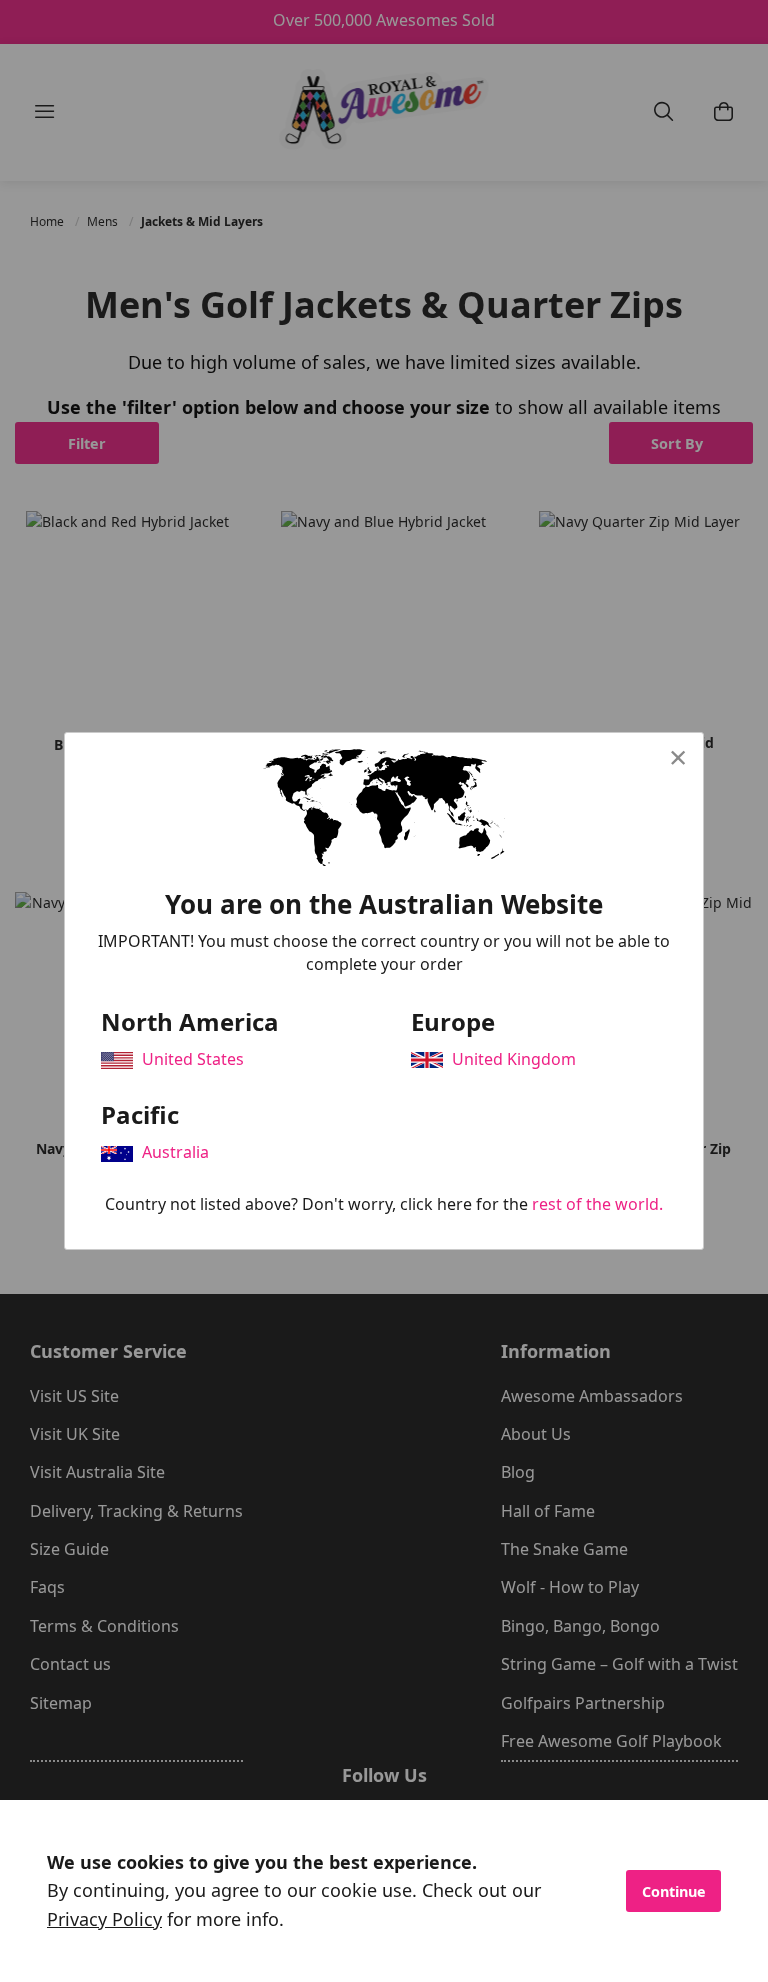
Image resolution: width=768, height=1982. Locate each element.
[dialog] (384, 991)
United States (193, 1059)
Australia (175, 1152)
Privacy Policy (104, 1919)
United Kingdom (514, 1059)
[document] (384, 1891)
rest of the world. (597, 1204)
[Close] (678, 757)
